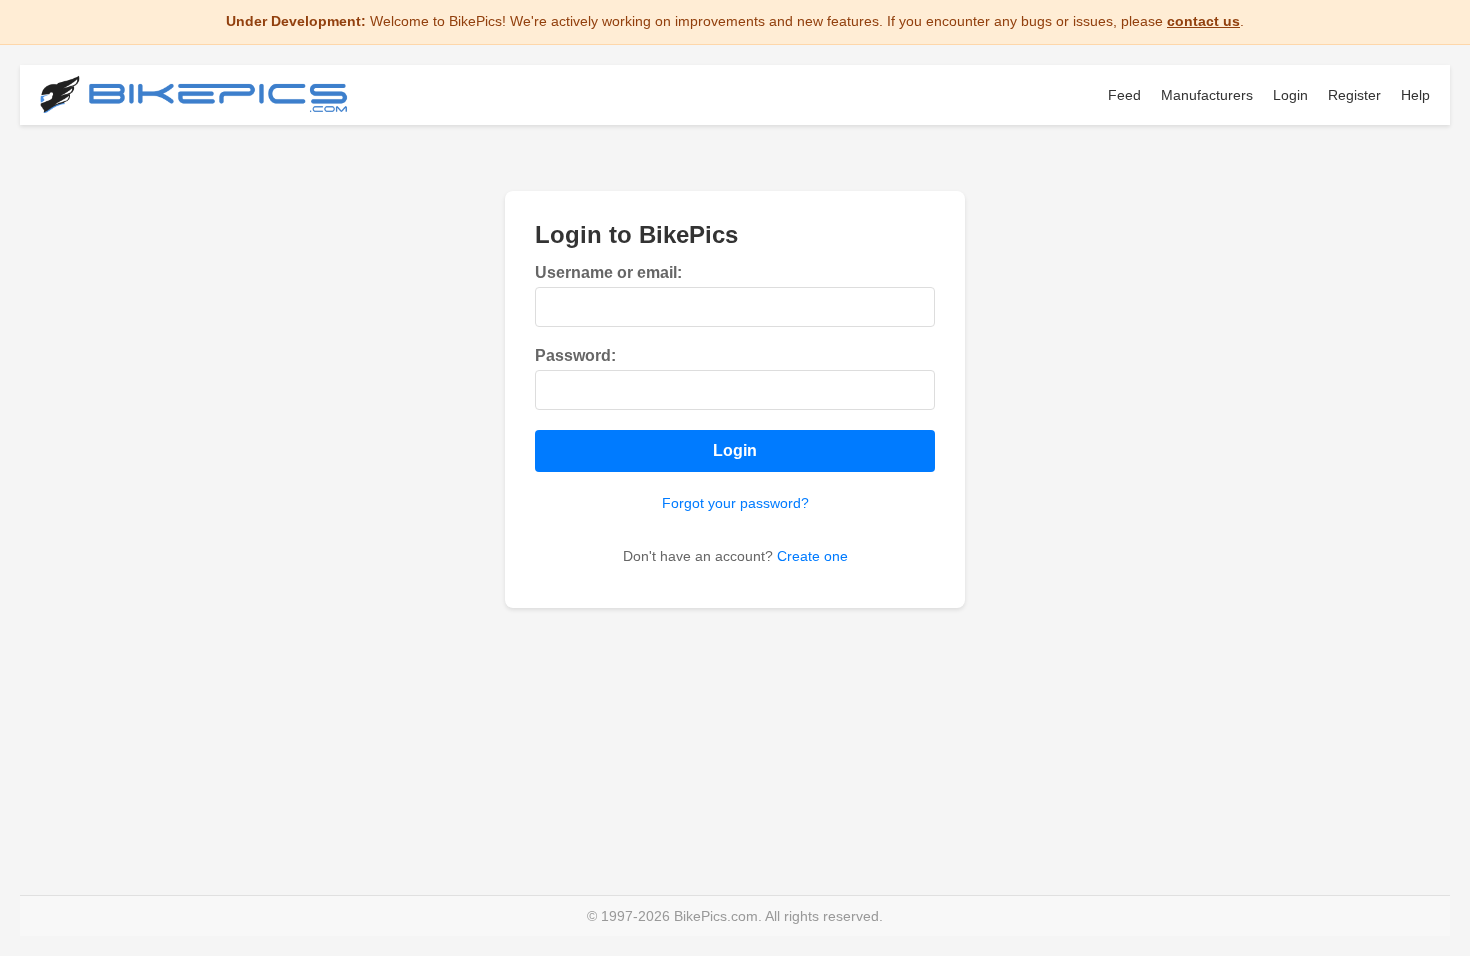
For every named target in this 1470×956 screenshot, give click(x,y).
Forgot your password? (735, 503)
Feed (1124, 95)
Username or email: (608, 272)
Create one (812, 556)
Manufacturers (1207, 95)
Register (1354, 95)
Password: (575, 355)
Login (1290, 95)
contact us (1203, 21)
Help (1415, 95)
